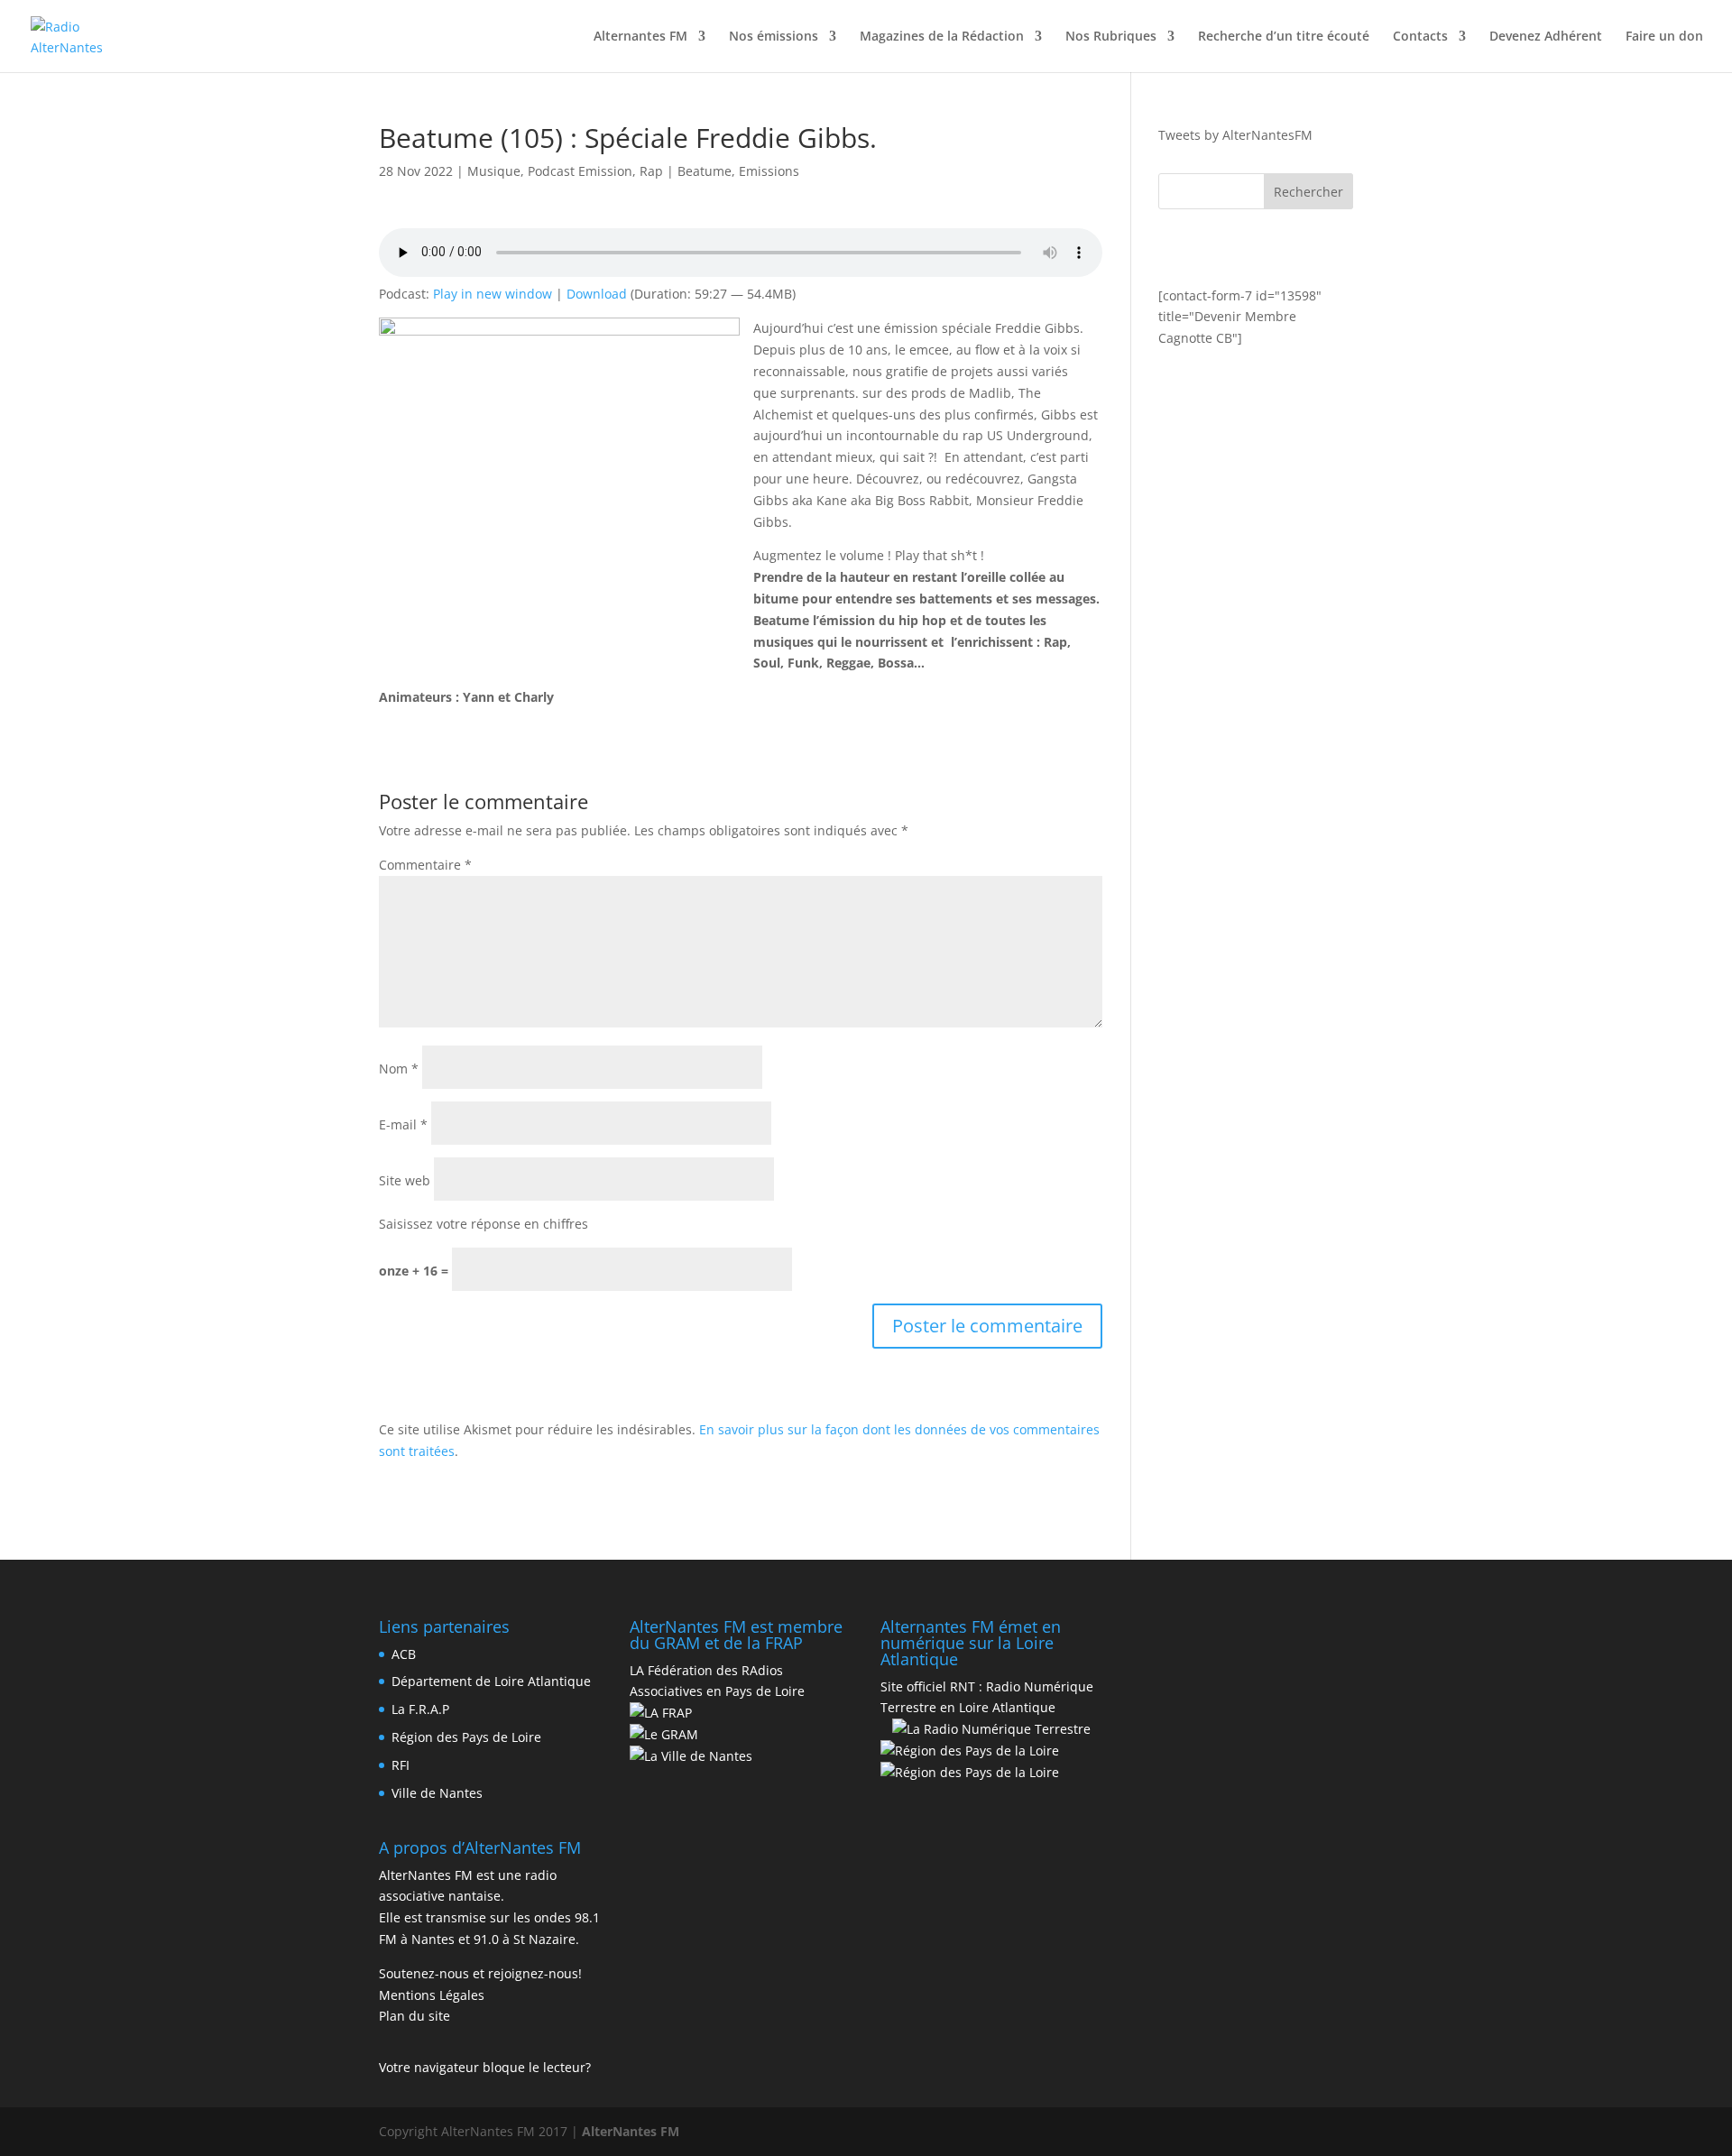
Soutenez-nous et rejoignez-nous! (480, 1973)
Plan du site (415, 2016)
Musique (494, 171)
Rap (651, 171)
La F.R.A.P (420, 1709)
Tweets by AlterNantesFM (1235, 135)
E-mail (403, 1124)
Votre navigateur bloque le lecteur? (485, 2067)
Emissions (769, 171)
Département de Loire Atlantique (491, 1681)
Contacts (1420, 37)
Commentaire (425, 865)
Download (597, 294)
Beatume (705, 171)
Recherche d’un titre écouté (1284, 37)
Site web (405, 1180)
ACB (404, 1654)
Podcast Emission (580, 171)
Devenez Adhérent (1546, 37)
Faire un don (1664, 37)
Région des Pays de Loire (466, 1737)
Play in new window (493, 294)
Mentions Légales (432, 1995)
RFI (401, 1765)
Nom (399, 1069)
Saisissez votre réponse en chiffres (484, 1224)
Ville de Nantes (437, 1793)
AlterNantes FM (631, 2131)
